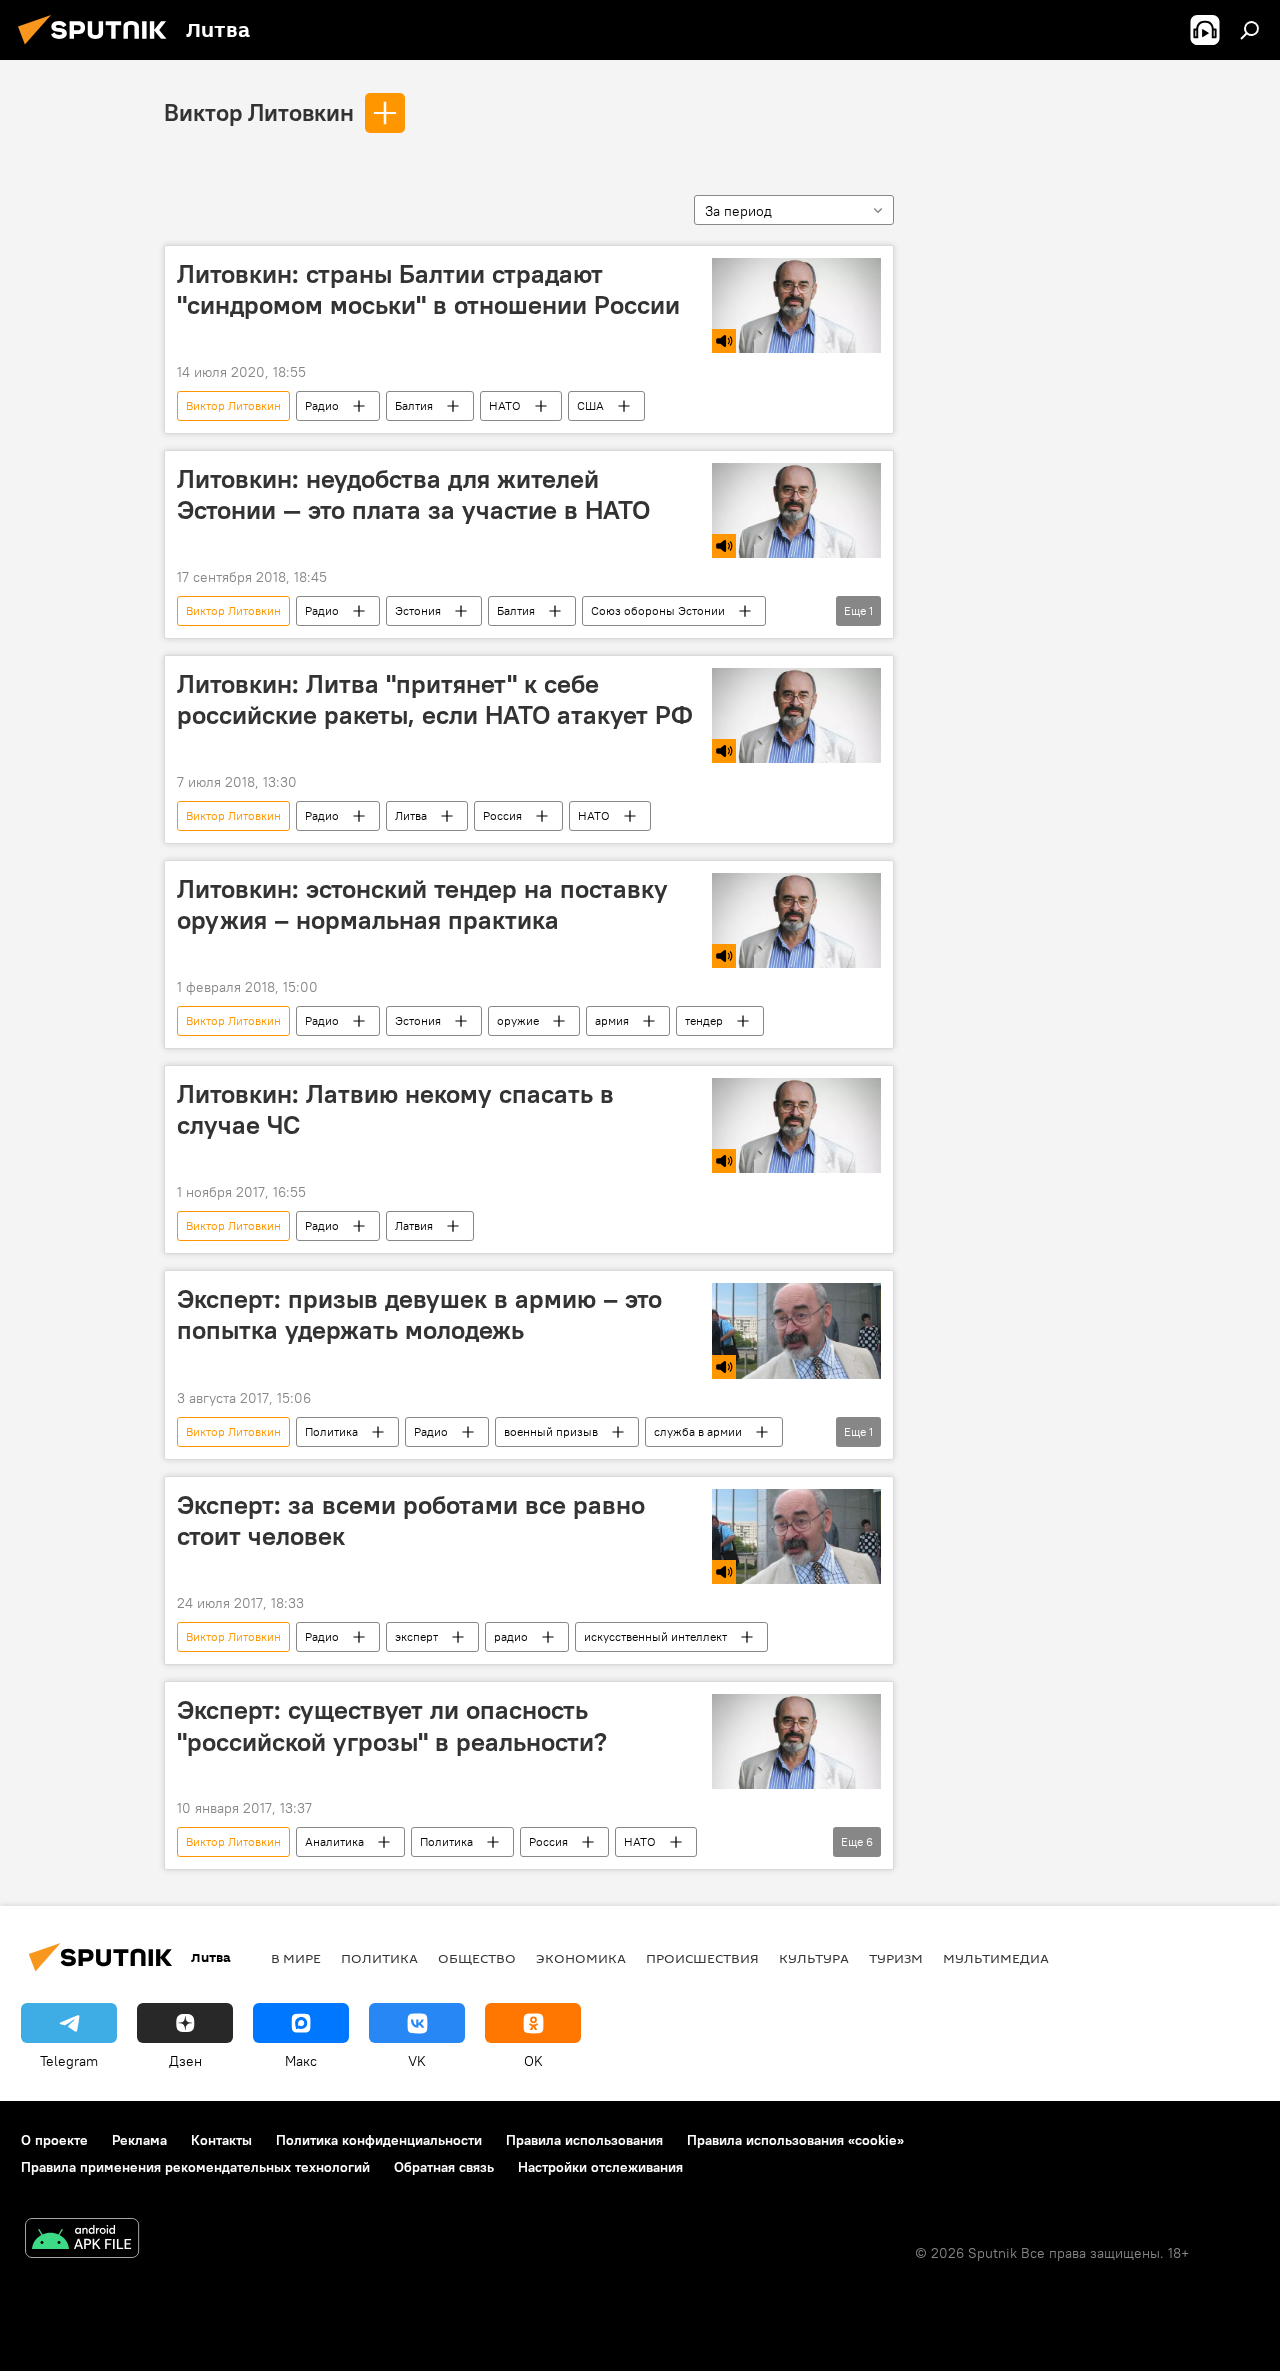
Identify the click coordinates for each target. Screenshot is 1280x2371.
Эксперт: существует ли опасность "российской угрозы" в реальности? (392, 1725)
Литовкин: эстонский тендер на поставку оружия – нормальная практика (422, 904)
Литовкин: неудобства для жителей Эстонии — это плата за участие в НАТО (413, 494)
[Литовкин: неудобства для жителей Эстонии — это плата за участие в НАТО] (796, 510)
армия (612, 1020)
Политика (331, 1431)
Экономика (581, 1958)
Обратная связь (444, 2167)
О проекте (54, 2140)
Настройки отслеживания (600, 2167)
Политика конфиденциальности (379, 2140)
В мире (296, 1958)
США (590, 405)
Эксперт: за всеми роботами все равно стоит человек (411, 1520)
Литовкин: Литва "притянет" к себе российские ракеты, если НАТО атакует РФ (435, 699)
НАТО (505, 405)
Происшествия (702, 1958)
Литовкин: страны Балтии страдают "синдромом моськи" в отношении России (428, 289)
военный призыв (551, 1431)
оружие (518, 1020)
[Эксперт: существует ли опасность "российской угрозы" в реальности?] (796, 1741)
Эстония (418, 610)
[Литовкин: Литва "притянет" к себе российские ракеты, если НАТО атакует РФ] (796, 715)
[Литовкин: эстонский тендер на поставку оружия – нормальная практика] (796, 920)
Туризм (896, 1958)
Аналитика (334, 1841)
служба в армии (698, 1431)
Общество (477, 1958)
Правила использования (584, 2140)
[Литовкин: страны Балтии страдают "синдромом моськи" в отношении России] (796, 305)
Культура (814, 1958)
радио (511, 1636)
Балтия (414, 405)
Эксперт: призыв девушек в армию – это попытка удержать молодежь (419, 1314)
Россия (502, 815)
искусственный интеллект (655, 1636)
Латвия (414, 1225)
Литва (411, 815)
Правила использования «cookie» (795, 2140)
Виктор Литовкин (259, 112)
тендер (704, 1020)
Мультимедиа (996, 1958)
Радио (322, 405)
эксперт (416, 1636)
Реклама (139, 2140)
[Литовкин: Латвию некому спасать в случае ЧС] (796, 1125)
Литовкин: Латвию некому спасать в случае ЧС (395, 1109)
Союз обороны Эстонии (658, 610)
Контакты (221, 2140)
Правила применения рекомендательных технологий (195, 2167)
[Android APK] (82, 2240)
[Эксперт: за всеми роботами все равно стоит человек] (796, 1537)
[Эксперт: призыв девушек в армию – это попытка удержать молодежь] (796, 1331)
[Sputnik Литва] (98, 47)
